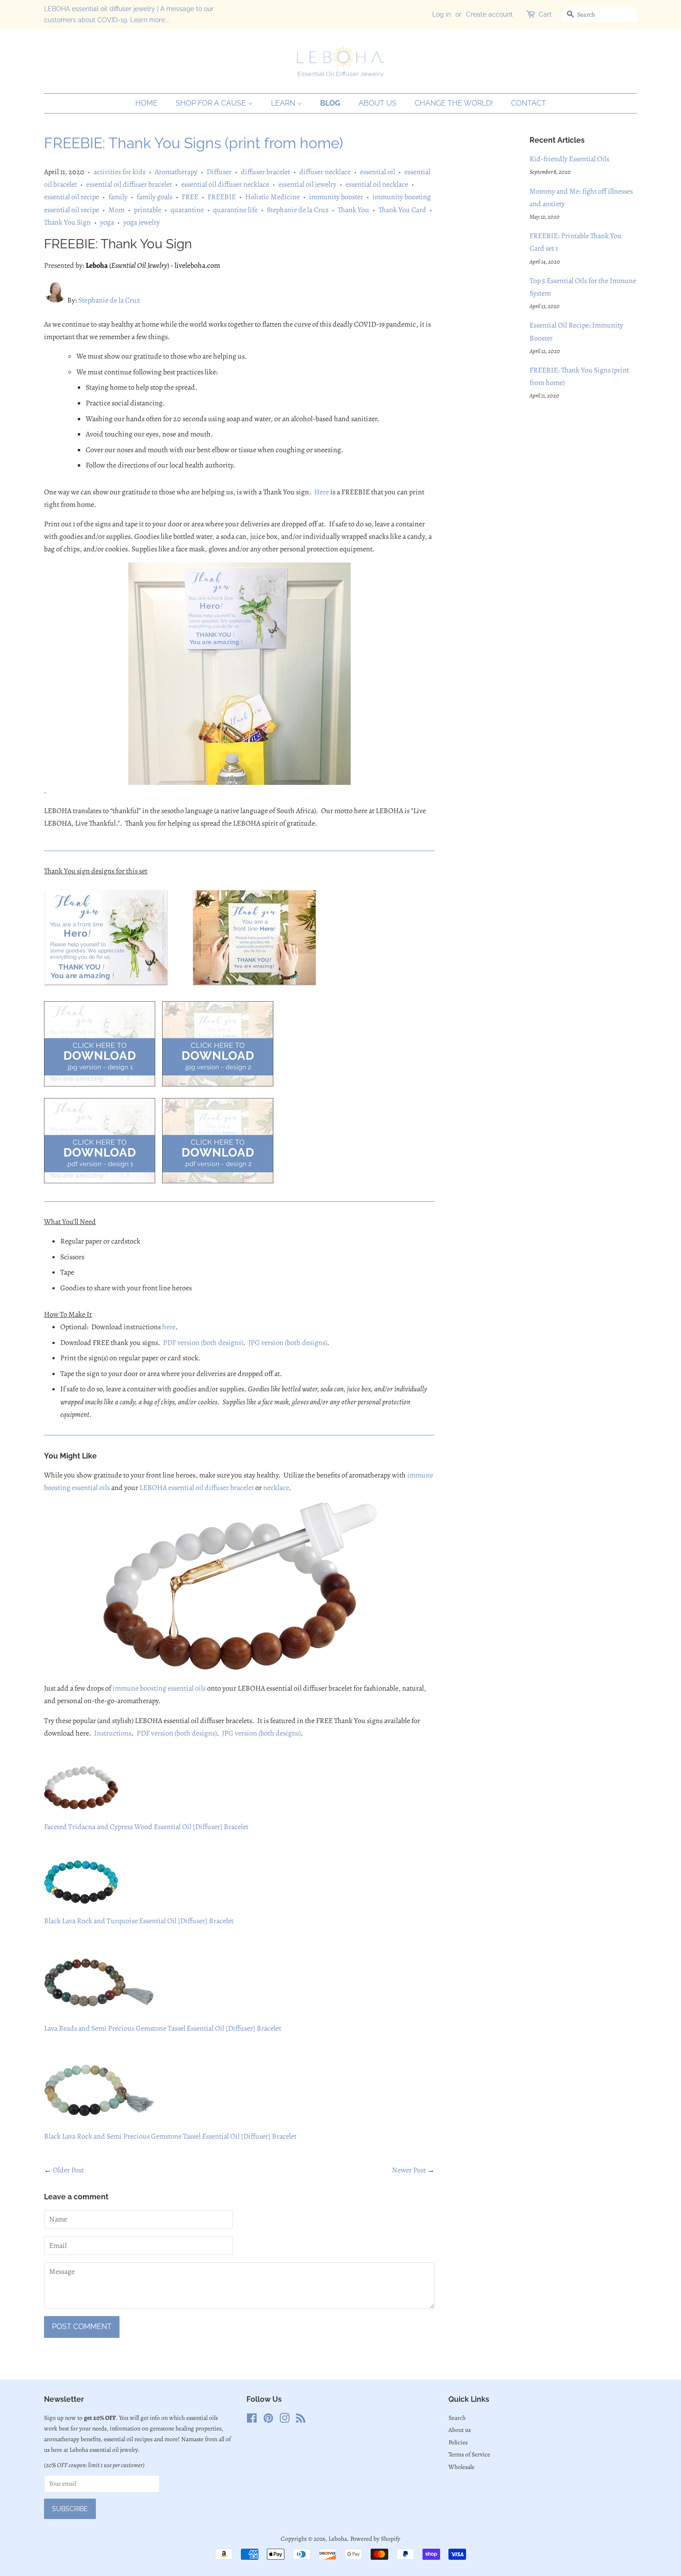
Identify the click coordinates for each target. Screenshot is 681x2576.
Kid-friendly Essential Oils (569, 159)
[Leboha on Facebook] (252, 2420)
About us (378, 103)
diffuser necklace (325, 172)
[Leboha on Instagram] (284, 2420)
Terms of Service (469, 2454)
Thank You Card (402, 210)
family (118, 197)
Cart (545, 14)
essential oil (378, 172)
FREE (190, 197)
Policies (458, 2442)
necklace (276, 1488)
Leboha (97, 265)
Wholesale (461, 2467)
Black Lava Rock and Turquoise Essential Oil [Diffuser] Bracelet (139, 1921)
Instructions (113, 1733)
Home (146, 103)
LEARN (284, 103)
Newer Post (409, 2170)
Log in (441, 14)
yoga (107, 222)
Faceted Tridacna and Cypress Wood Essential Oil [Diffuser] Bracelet (146, 1827)
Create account (489, 14)
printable (148, 210)
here (169, 1327)
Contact (529, 103)
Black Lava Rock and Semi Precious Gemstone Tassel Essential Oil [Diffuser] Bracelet (170, 2136)
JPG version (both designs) (288, 1343)
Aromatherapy (176, 172)
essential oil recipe (72, 197)
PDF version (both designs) (203, 1343)
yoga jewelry (142, 222)
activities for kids (120, 172)
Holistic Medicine (272, 197)
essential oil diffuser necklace (225, 184)
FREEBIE (222, 197)
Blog (330, 103)
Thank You (353, 210)
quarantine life (235, 210)
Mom (117, 210)
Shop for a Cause (212, 103)
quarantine (187, 210)
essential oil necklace (377, 184)
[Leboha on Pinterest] (268, 2420)
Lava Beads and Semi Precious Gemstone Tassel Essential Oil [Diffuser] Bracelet (163, 2028)
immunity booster (336, 197)
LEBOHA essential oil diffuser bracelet (197, 1488)
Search (457, 2418)
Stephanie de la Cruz (298, 210)
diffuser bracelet (265, 172)
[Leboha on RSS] (301, 2420)
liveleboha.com (197, 265)
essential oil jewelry (307, 184)
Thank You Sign (67, 222)
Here (322, 492)
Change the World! (454, 103)
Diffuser (219, 172)
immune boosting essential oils (159, 1688)
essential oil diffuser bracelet (129, 184)
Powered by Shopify (375, 2539)
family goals (154, 197)
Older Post (68, 2170)
